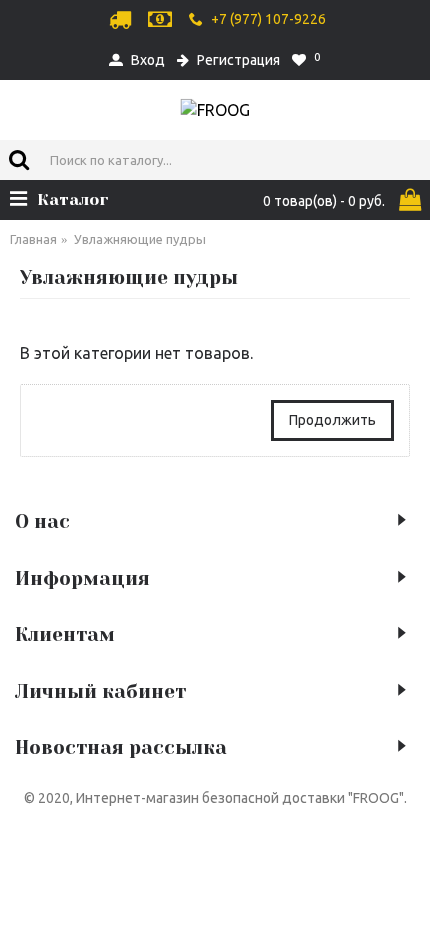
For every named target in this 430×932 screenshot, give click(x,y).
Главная (33, 239)
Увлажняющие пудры (140, 239)
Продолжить (332, 420)
